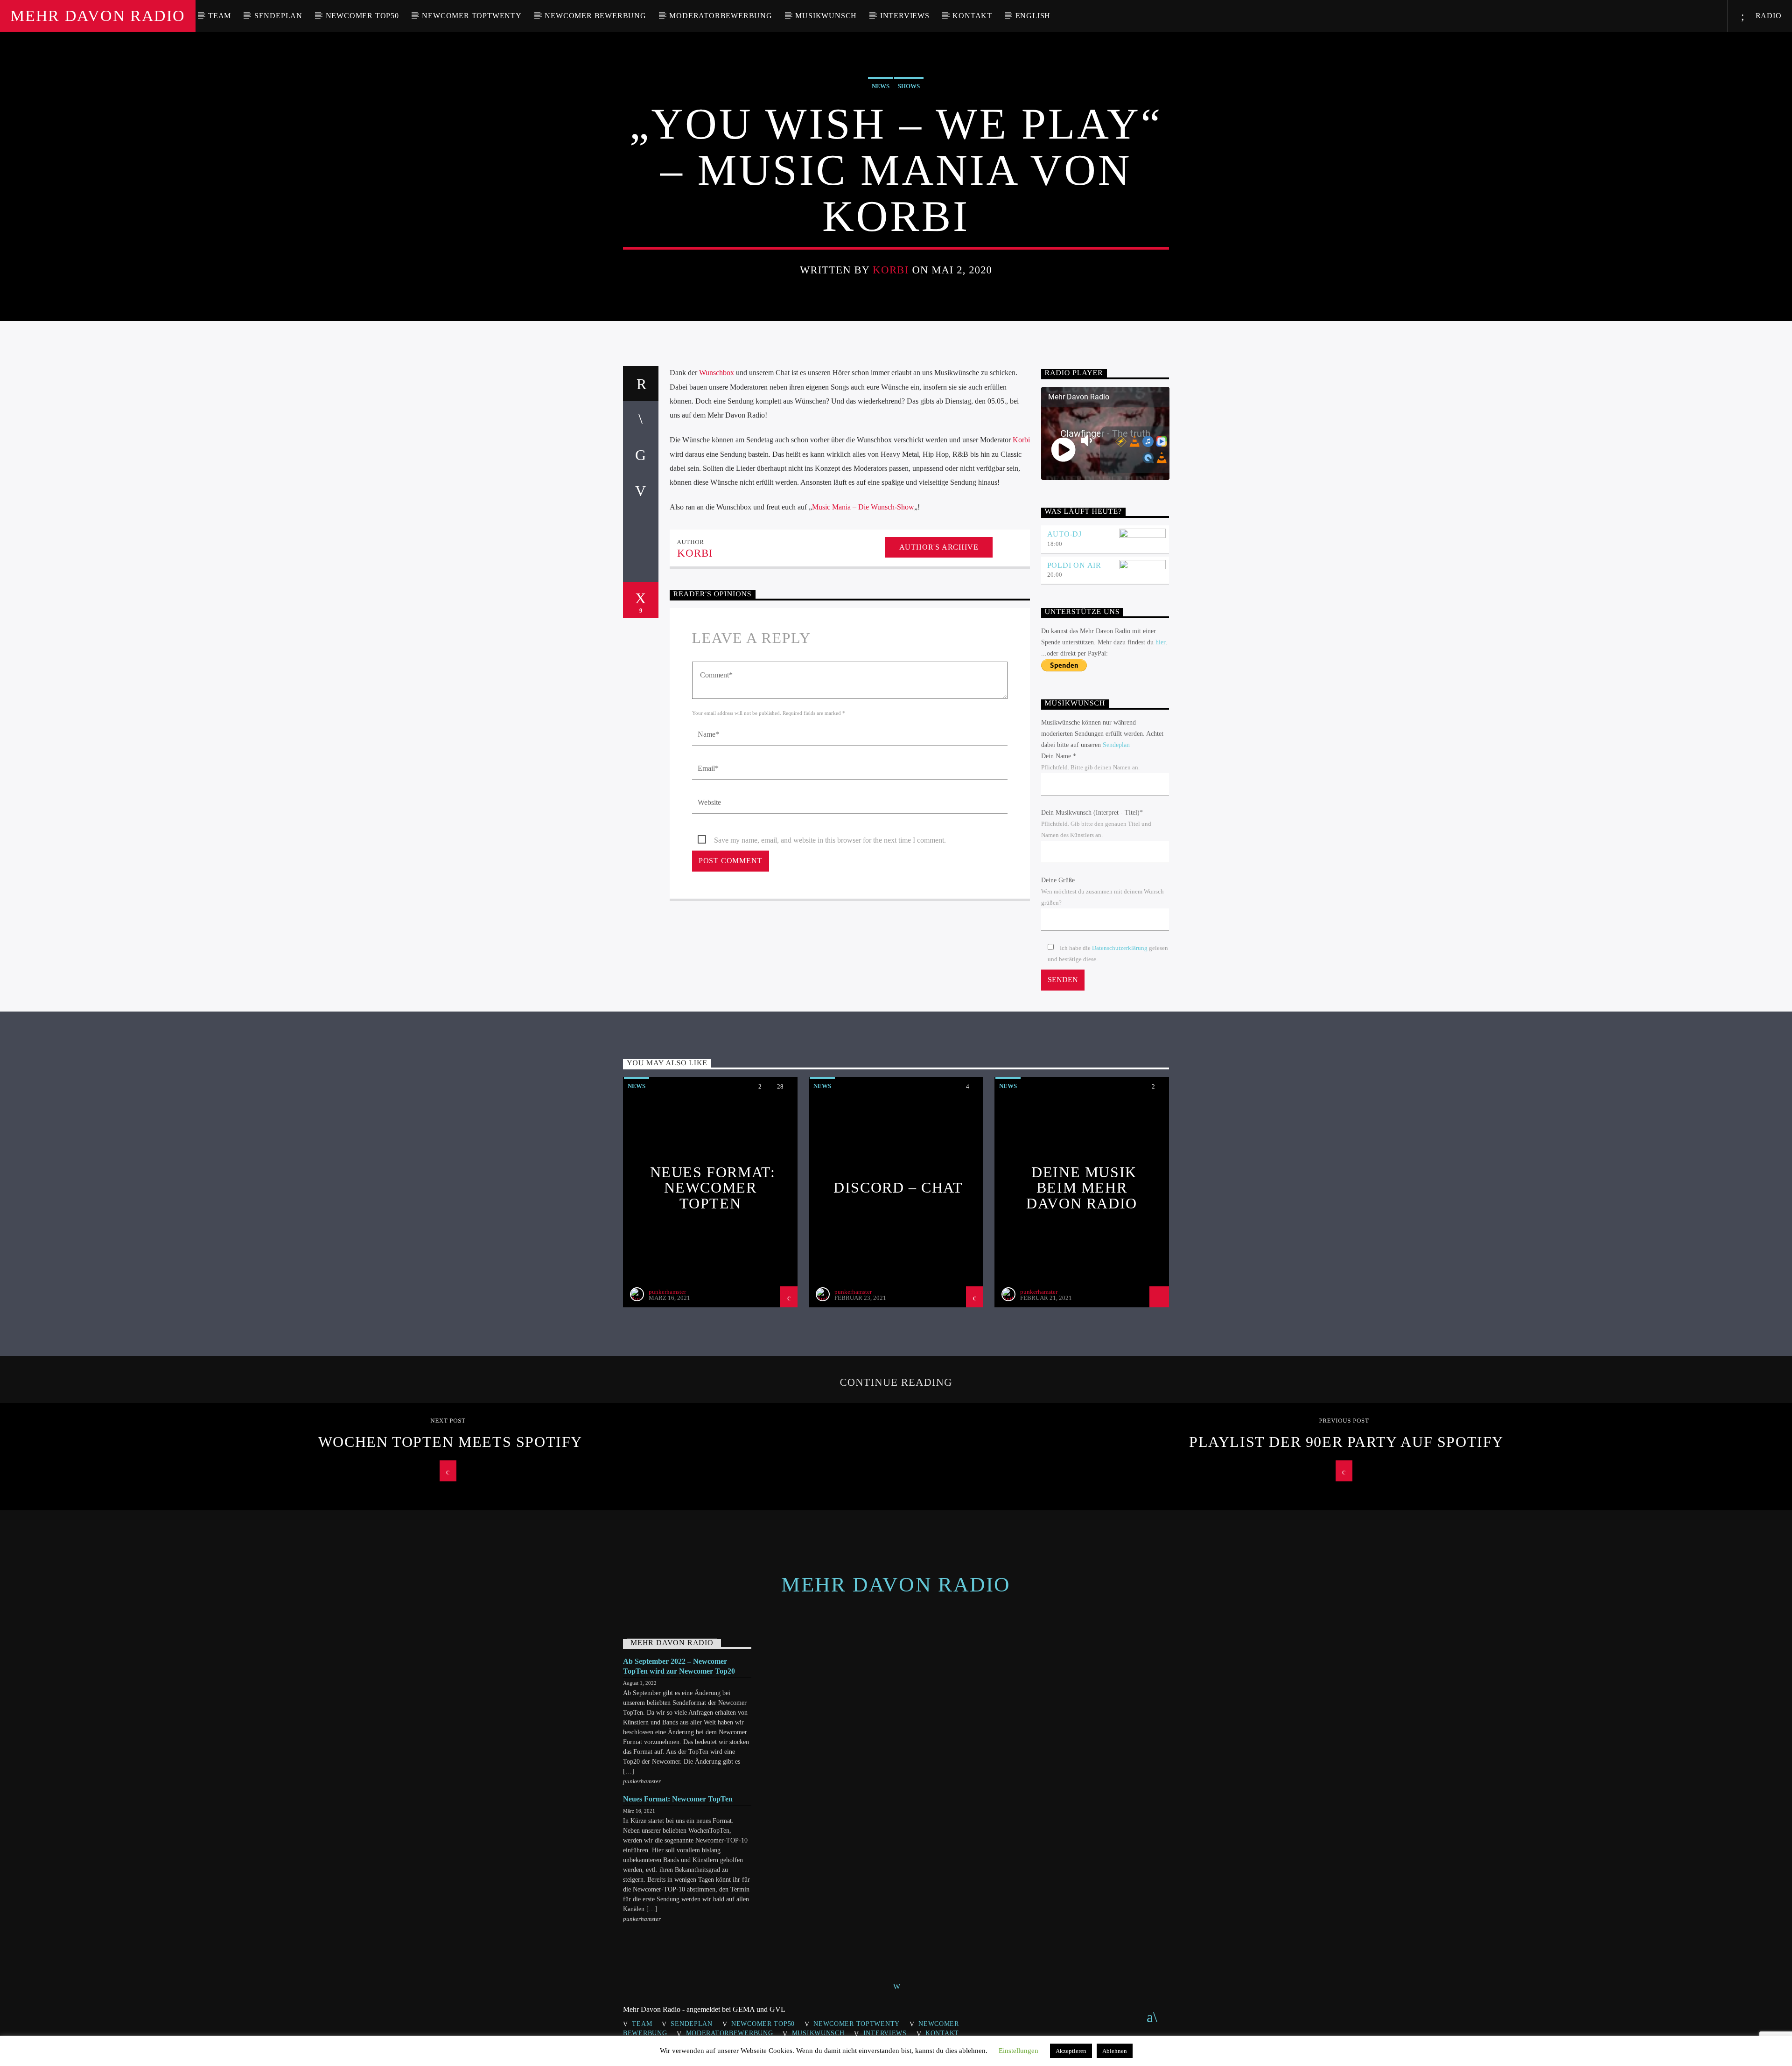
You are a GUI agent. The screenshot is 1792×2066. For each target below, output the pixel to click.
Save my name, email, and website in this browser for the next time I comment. (830, 840)
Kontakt (972, 16)
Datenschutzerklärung (1120, 948)
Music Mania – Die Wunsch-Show (863, 507)
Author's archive (939, 547)
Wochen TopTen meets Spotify (450, 1442)
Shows (909, 86)
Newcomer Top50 (362, 16)
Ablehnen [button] (1115, 2051)
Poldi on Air (1074, 565)
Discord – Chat (898, 1187)
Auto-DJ (1065, 534)
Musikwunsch (826, 16)
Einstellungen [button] (1018, 2051)
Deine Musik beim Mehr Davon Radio (1082, 1188)
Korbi (891, 270)
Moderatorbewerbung (721, 16)
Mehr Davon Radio (98, 16)
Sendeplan (278, 16)
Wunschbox (717, 373)
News (881, 86)
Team (220, 16)
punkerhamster (667, 1292)
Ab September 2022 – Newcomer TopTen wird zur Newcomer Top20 (679, 1666)
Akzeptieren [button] (1071, 2051)
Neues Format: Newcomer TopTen (713, 1188)
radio (1767, 16)
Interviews (905, 16)
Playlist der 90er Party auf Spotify (1346, 1442)
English (1033, 16)
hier (1161, 642)
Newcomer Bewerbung (595, 16)
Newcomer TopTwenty (472, 16)
